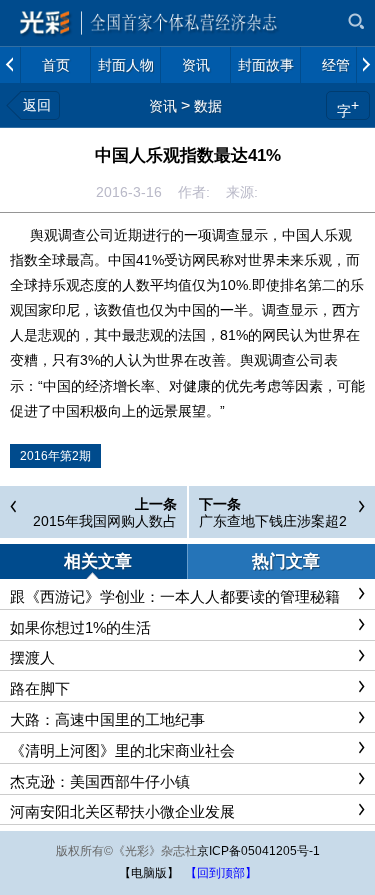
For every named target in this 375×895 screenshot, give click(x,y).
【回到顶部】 (221, 873)
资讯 (163, 106)
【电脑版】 (149, 873)
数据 (208, 106)
